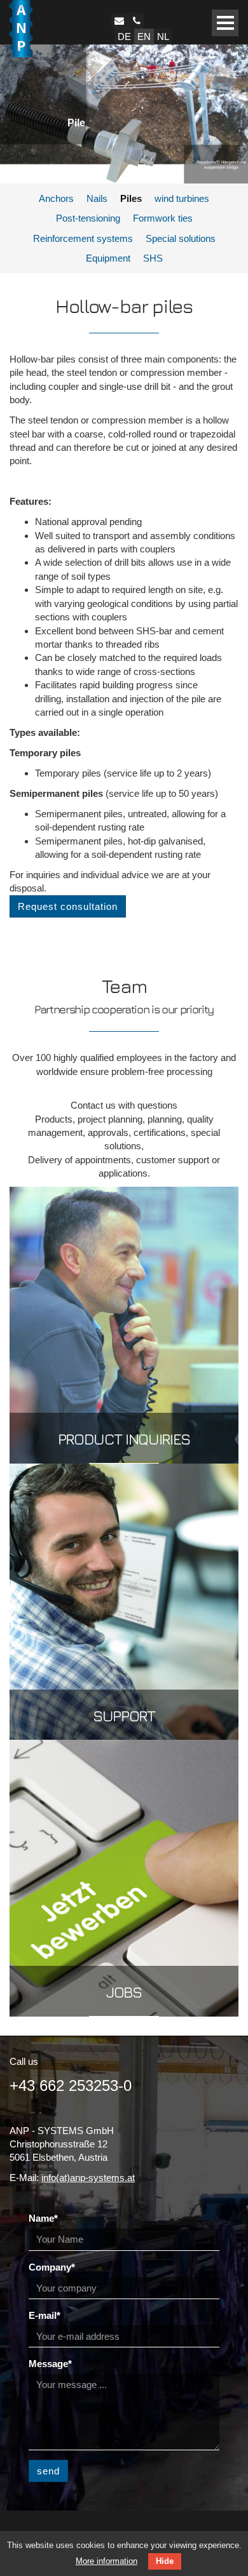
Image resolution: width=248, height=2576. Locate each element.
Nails (97, 198)
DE (124, 37)
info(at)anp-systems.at (88, 2178)
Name (43, 2218)
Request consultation (68, 906)
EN (144, 37)
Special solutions (181, 238)
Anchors (56, 198)
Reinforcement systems (83, 238)
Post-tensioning (88, 218)
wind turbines (182, 198)
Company (52, 2267)
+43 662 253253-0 (71, 2085)
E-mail (45, 2315)
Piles (131, 198)
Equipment (108, 258)
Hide (165, 2561)
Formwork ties (163, 218)
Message (50, 2364)
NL (163, 37)
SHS (153, 258)
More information (107, 2561)
